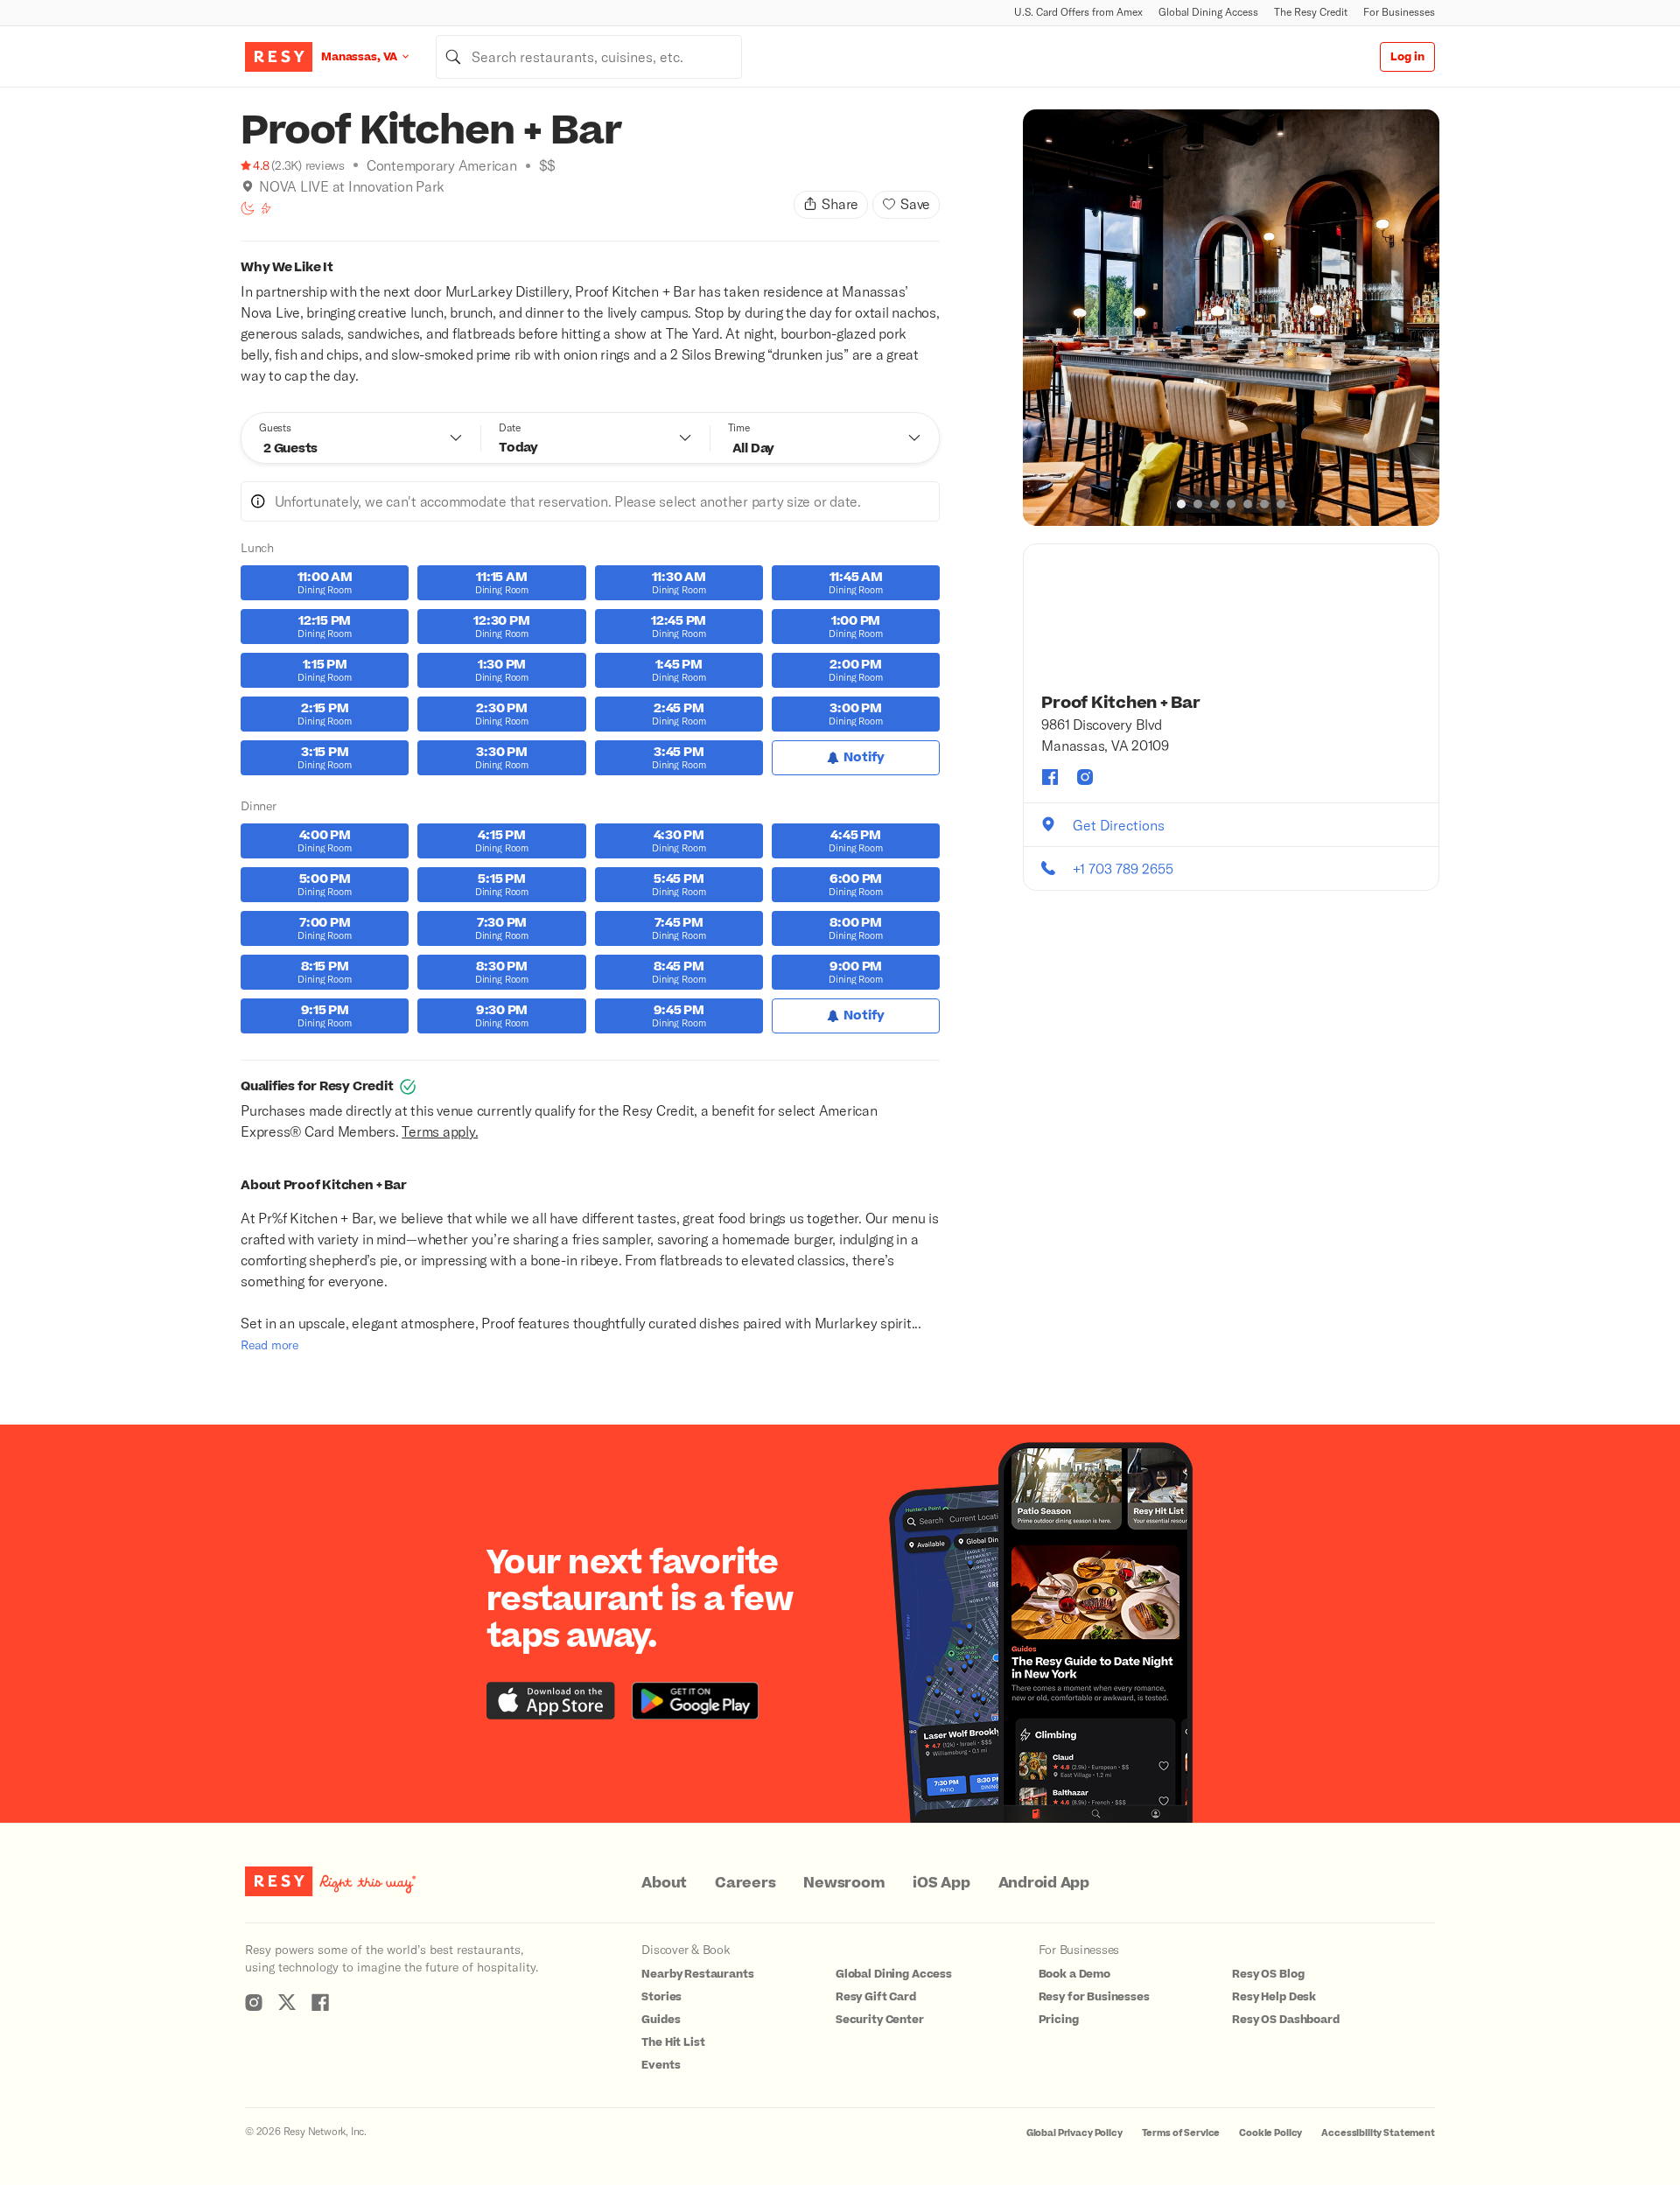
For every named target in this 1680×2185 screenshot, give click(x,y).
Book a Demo (1074, 1974)
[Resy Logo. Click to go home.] (279, 57)
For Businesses (1399, 12)
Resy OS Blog (1268, 1974)
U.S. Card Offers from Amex (1078, 12)
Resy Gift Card (876, 1997)
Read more (269, 1345)
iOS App (941, 1883)
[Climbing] (266, 208)
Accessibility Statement (1378, 2133)
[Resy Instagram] (254, 2002)
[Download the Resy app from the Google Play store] (695, 1701)
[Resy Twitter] (287, 2002)
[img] (248, 186)
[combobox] (589, 57)
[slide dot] (1181, 504)
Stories (661, 1997)
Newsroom (844, 1883)
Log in (1407, 57)
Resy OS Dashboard (1285, 2020)
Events (661, 2065)
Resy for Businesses (1094, 1997)
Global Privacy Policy (1074, 2133)
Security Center (880, 2020)
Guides (661, 2020)
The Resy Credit (1311, 12)
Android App (1044, 1883)
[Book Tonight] (248, 208)
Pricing (1059, 2020)
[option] (1231, 318)
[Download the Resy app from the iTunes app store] (551, 1701)
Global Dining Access (1208, 12)
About (664, 1883)
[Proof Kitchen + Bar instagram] (1085, 777)
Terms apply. (440, 1131)
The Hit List (673, 2042)
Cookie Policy (1270, 2133)
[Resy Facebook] (320, 2002)
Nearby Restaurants (697, 1974)
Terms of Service (1181, 2133)
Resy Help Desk (1274, 1997)
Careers (745, 1883)
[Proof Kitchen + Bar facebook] (1050, 777)
